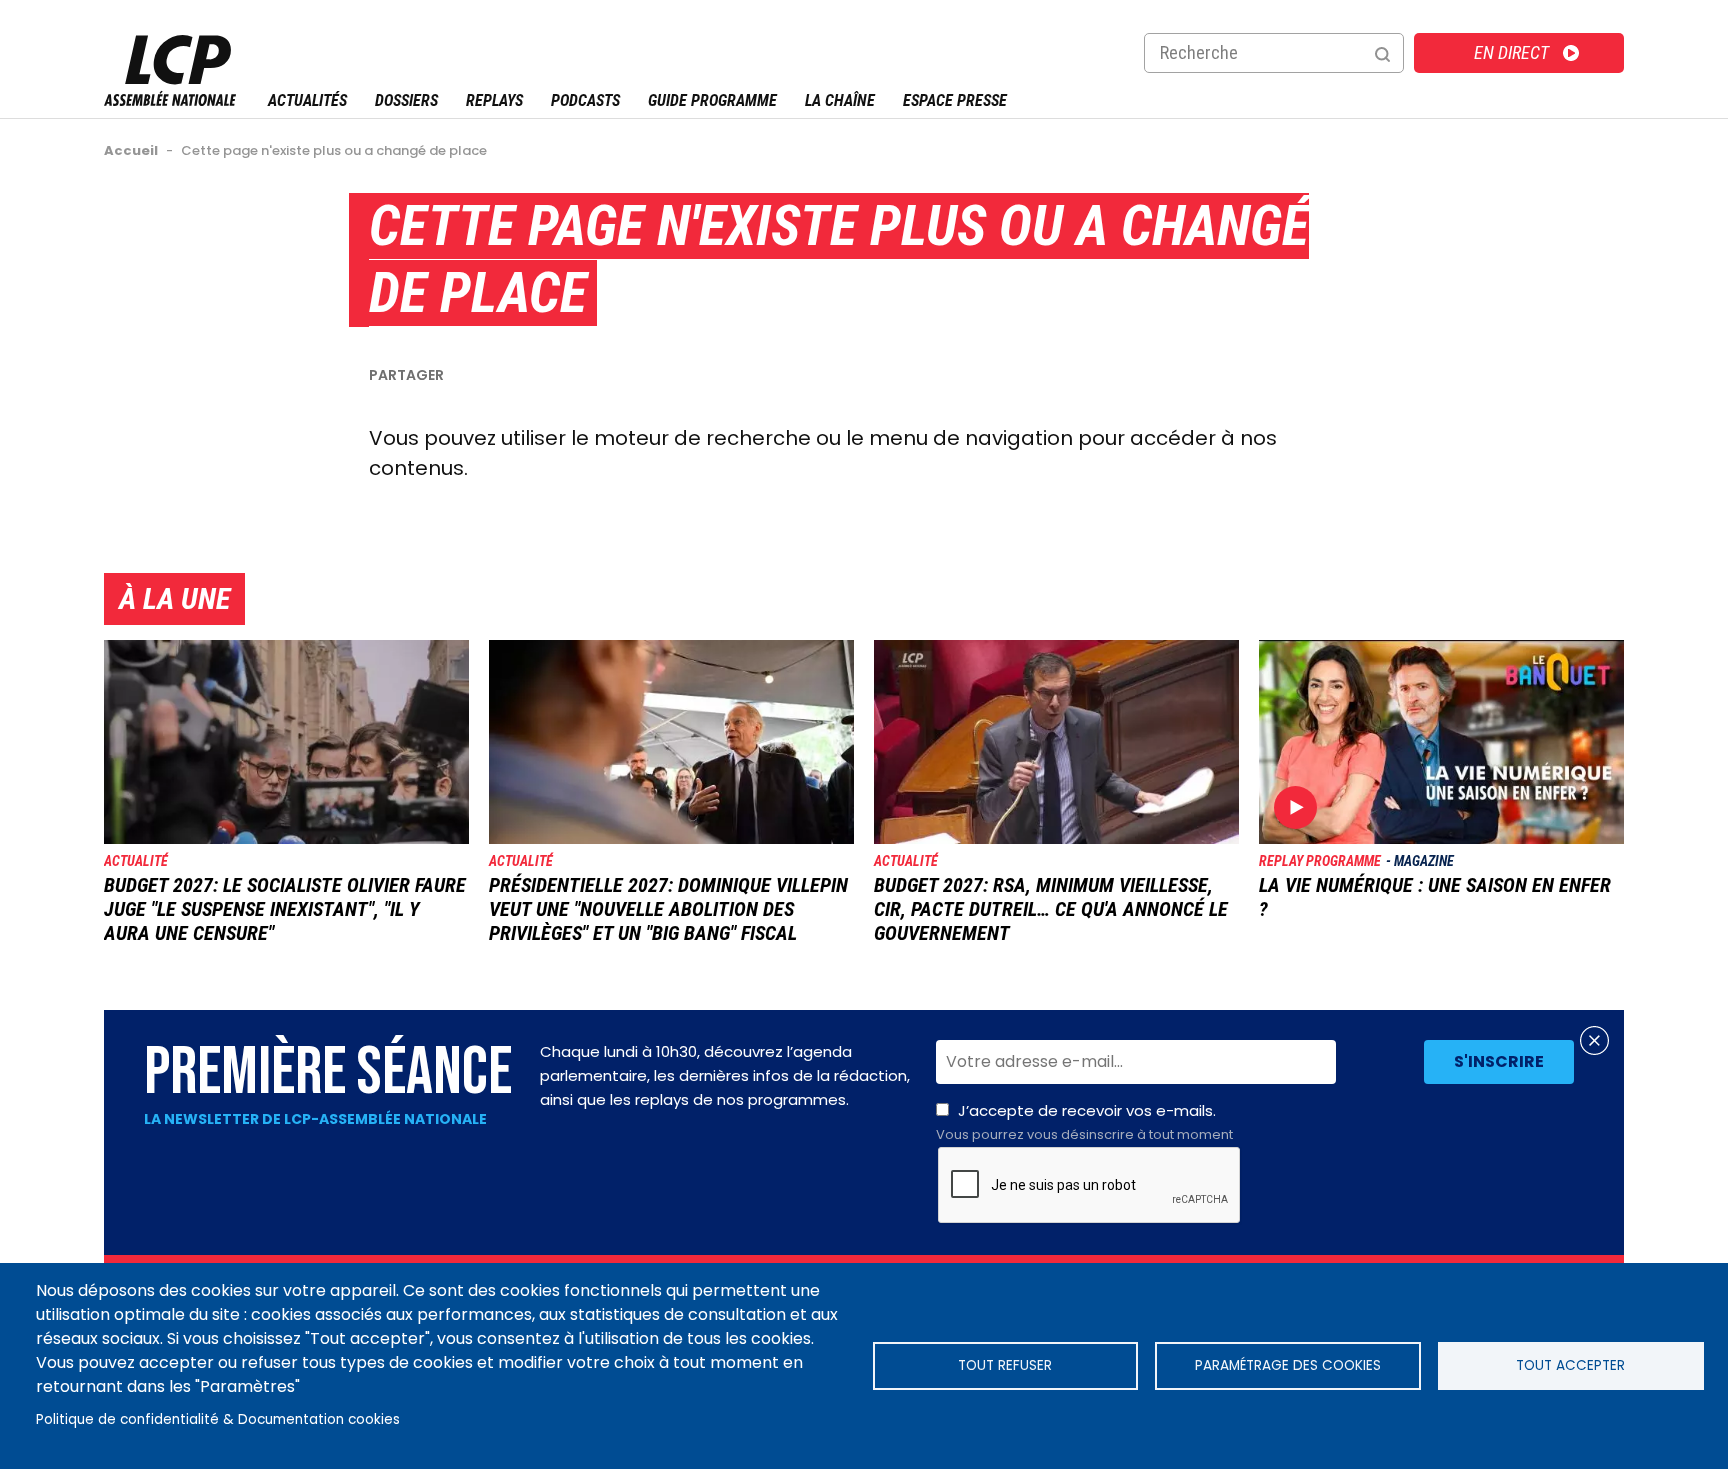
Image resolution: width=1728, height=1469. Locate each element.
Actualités (307, 100)
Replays (494, 100)
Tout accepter (1570, 1365)
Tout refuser (1005, 1365)
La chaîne (840, 100)
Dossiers (406, 100)
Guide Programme (712, 100)
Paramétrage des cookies (1288, 1365)
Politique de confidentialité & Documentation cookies (218, 1419)
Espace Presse (955, 100)
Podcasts (585, 100)
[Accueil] (170, 100)
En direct (1511, 52)
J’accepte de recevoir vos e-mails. (1084, 1122)
